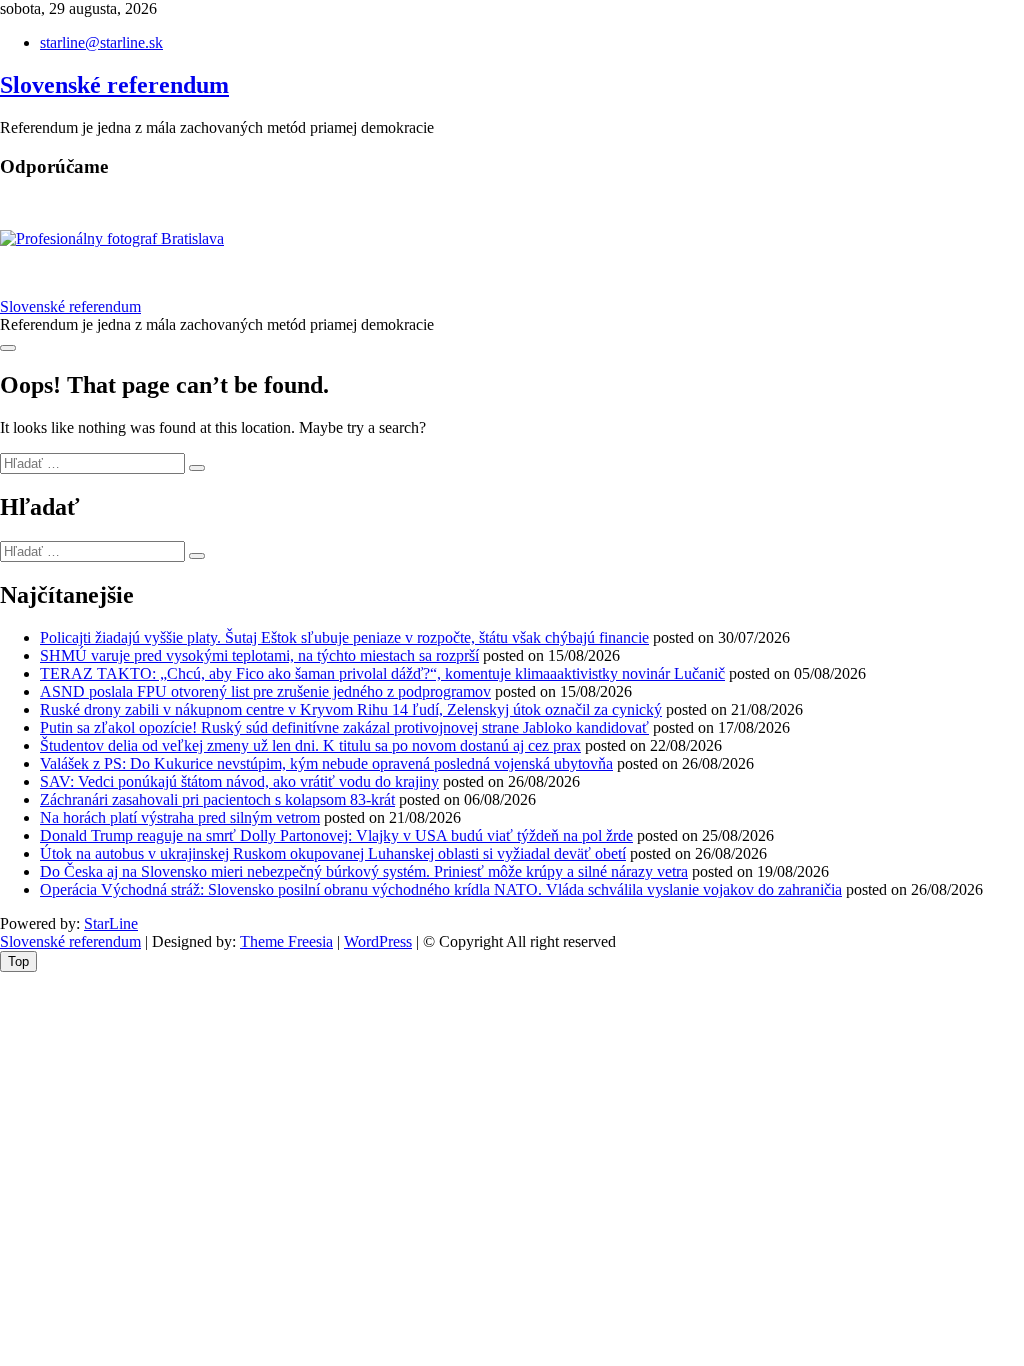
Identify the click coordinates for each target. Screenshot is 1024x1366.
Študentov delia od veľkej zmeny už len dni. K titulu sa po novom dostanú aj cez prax (310, 745)
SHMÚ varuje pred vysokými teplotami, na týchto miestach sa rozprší (259, 655)
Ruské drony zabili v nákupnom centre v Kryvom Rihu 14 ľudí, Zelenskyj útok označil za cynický (351, 709)
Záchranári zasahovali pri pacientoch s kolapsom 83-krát (217, 799)
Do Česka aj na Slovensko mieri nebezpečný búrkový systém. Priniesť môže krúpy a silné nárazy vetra (364, 871)
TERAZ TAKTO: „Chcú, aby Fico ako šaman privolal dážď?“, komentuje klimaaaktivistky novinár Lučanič (382, 673)
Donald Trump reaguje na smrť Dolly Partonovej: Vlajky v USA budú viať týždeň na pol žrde (336, 835)
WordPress (378, 941)
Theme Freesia (286, 941)
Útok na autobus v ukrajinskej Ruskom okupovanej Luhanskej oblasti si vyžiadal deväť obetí (333, 853)
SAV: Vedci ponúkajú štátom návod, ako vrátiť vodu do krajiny (239, 781)
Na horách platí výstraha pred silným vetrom (180, 817)
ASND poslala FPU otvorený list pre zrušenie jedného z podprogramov (265, 691)
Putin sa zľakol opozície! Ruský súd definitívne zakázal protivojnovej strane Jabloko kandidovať (344, 727)
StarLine (111, 923)
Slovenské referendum (114, 85)
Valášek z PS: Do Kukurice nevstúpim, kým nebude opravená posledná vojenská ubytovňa (326, 763)
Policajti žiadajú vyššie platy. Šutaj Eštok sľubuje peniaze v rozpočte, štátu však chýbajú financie (344, 637)
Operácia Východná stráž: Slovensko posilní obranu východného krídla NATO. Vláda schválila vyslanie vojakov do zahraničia (441, 889)
